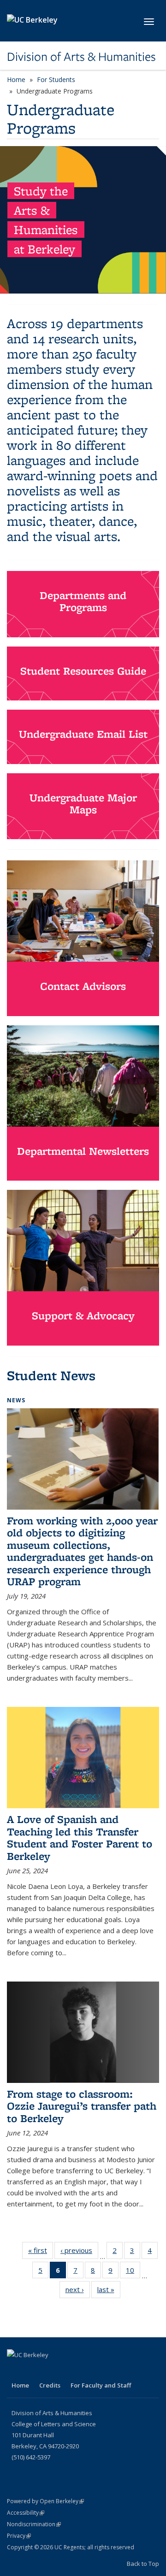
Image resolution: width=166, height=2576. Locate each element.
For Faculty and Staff (101, 2385)
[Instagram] (33, 2370)
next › (78, 2289)
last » (109, 2289)
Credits (50, 2385)
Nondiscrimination (34, 2524)
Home (16, 79)
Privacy (19, 2536)
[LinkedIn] (15, 2370)
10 (133, 2272)
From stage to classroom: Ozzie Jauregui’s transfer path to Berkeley (82, 2106)
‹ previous (79, 2250)
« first (41, 2250)
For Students (56, 79)
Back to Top (143, 2564)
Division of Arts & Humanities (81, 57)
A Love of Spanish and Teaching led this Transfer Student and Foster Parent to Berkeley (80, 1837)
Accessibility (26, 2513)
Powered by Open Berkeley (45, 2501)
